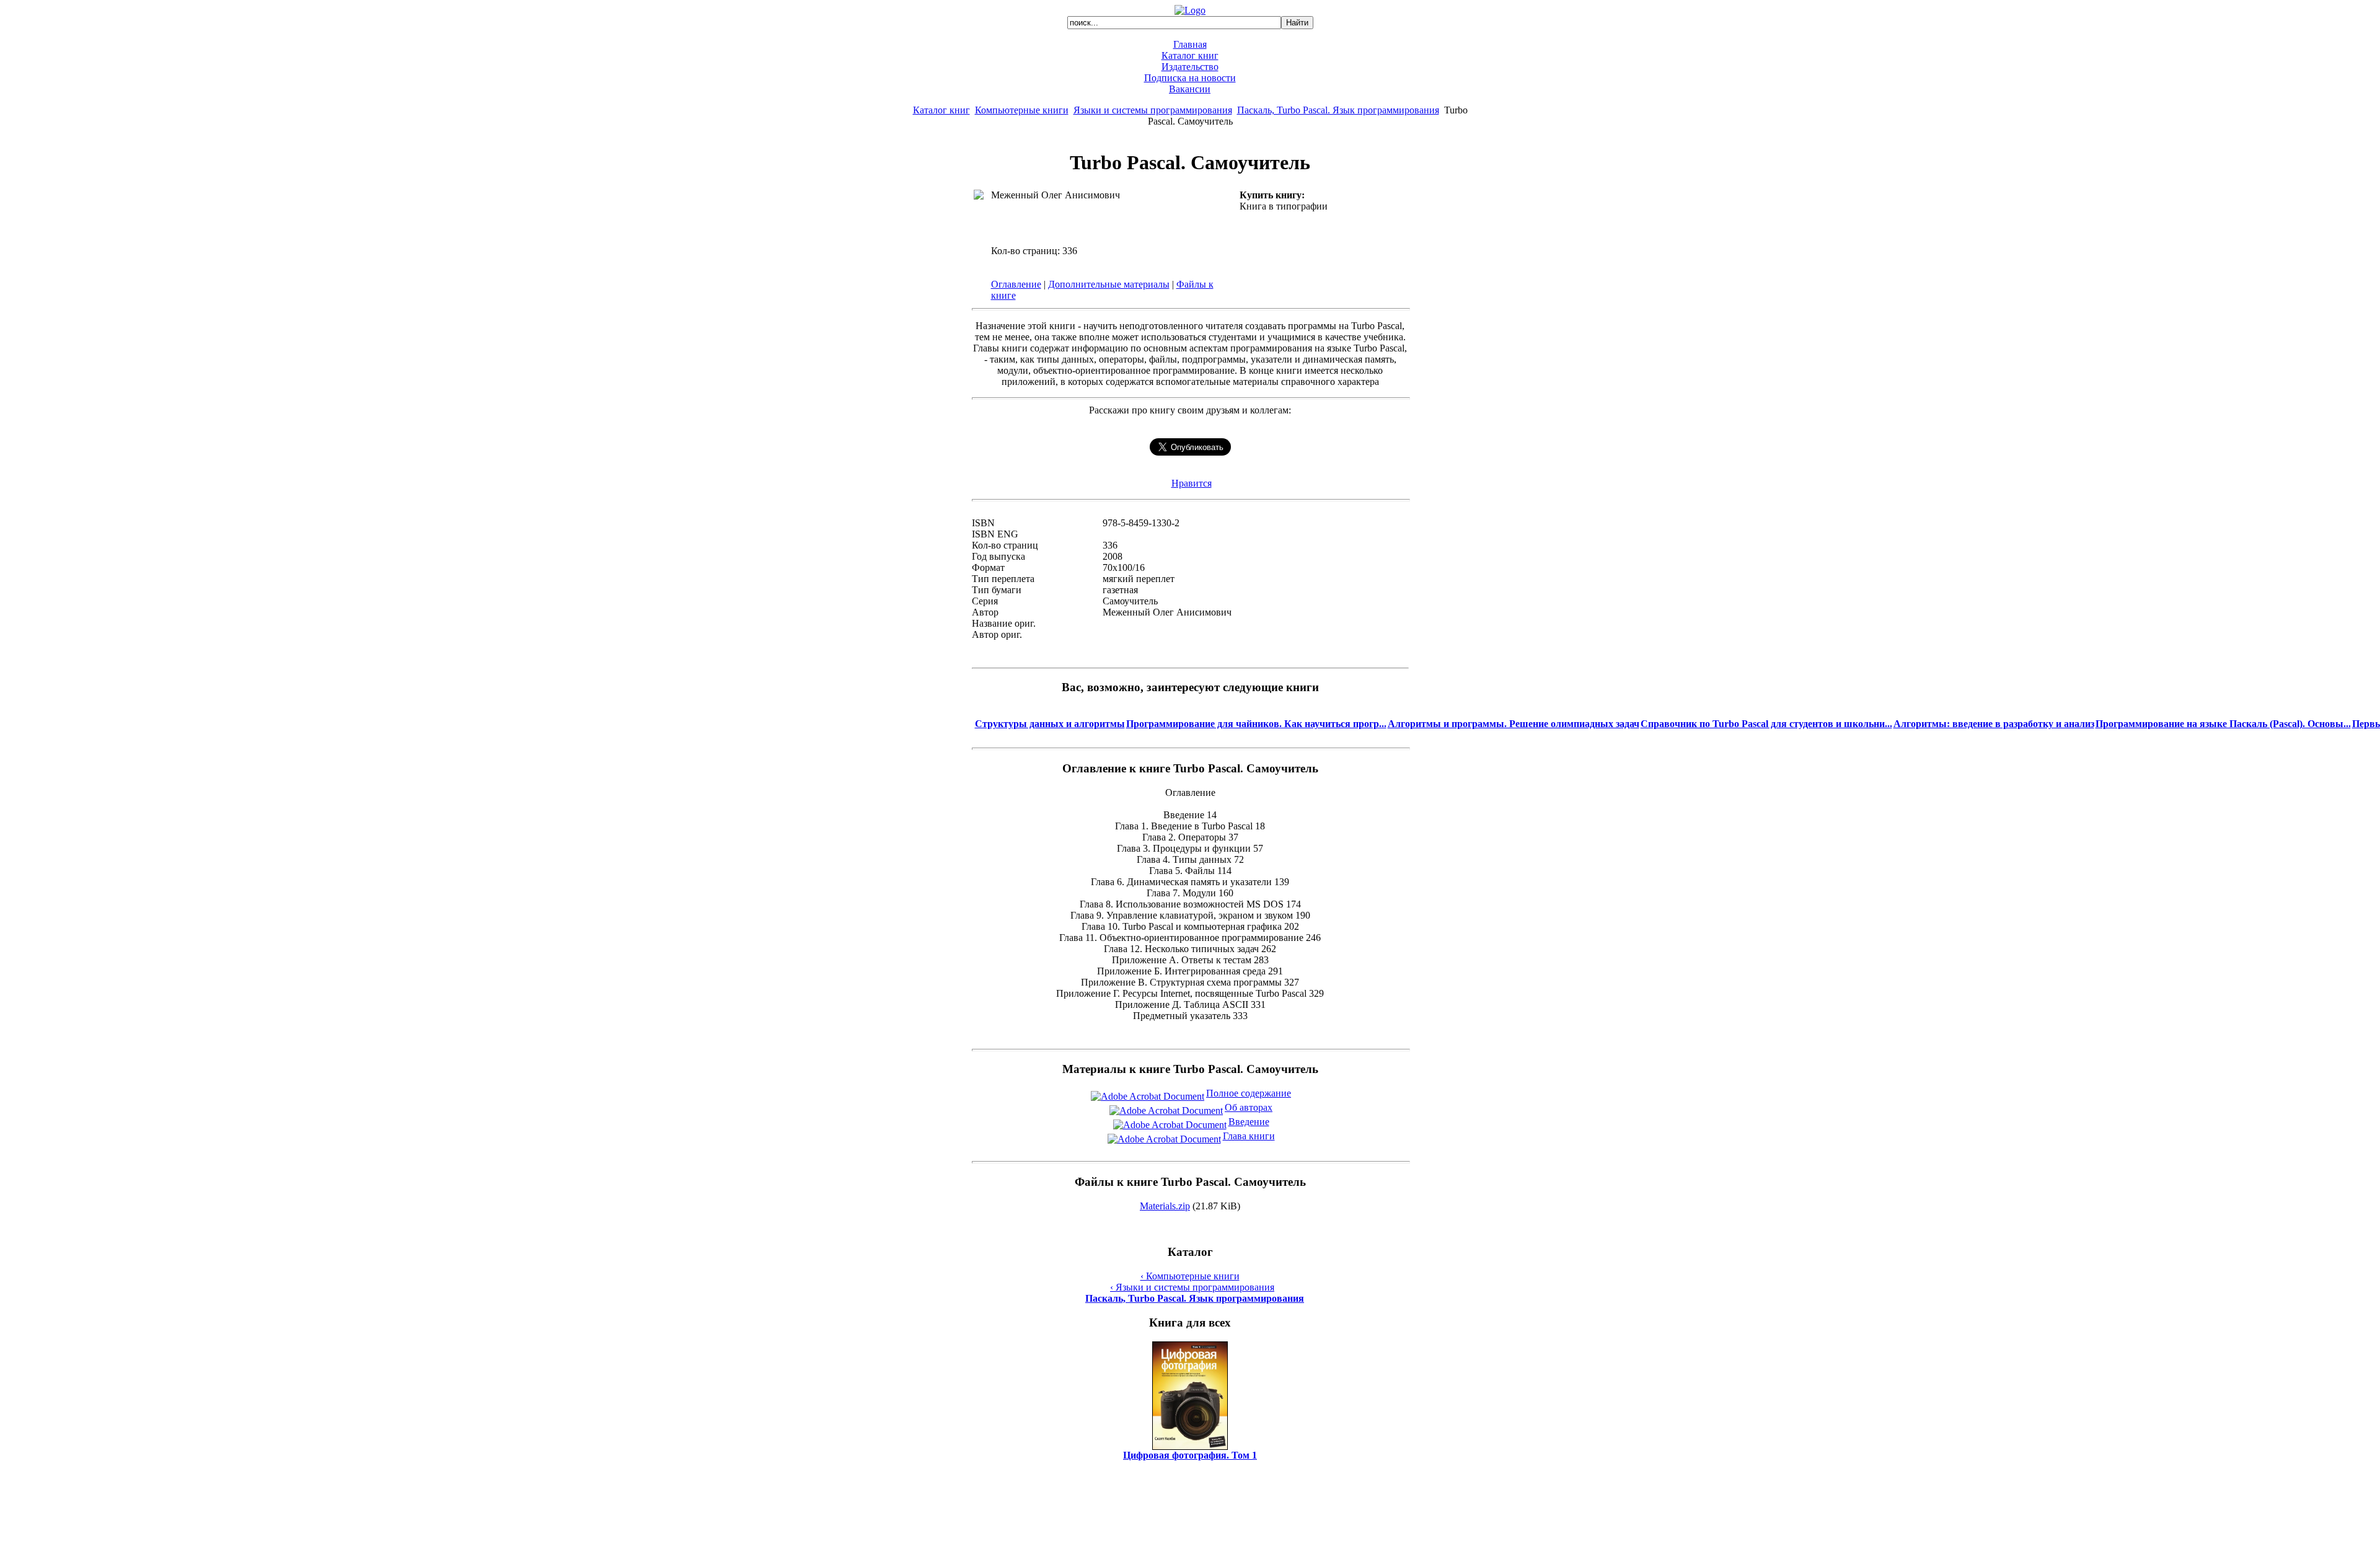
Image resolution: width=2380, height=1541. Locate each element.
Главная (1190, 44)
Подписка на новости (1190, 78)
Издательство (1190, 67)
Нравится (1192, 483)
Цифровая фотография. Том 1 (1190, 1455)
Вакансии (1190, 89)
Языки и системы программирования (1153, 110)
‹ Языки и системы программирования (1192, 1287)
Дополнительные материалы (1109, 284)
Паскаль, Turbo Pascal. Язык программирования (1338, 110)
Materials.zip (1165, 1206)
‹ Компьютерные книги (1190, 1276)
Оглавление (1016, 284)
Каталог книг (1190, 55)
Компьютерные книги (1022, 110)
